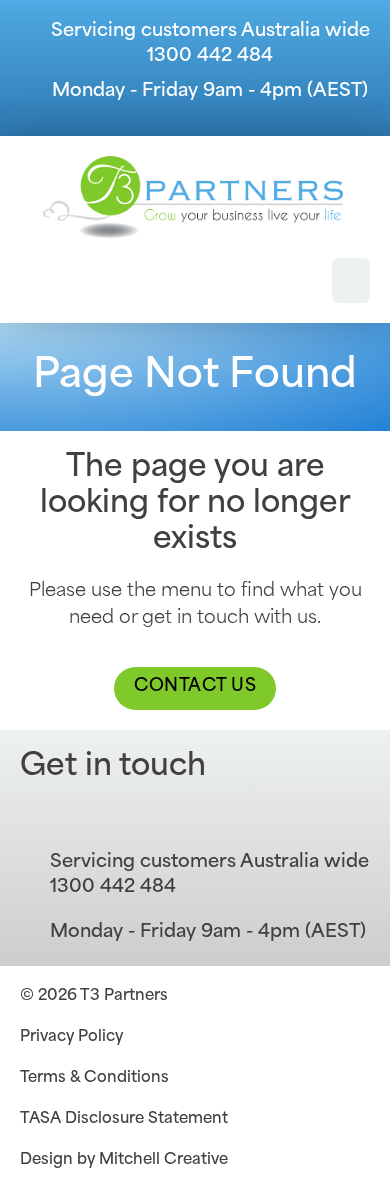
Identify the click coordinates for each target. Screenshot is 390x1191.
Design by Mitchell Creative (124, 1160)
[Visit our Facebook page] (40, 816)
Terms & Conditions (94, 1078)
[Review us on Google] (140, 816)
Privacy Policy (71, 1037)
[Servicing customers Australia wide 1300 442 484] (30, 45)
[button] (351, 280)
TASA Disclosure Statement (124, 1119)
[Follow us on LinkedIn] (90, 816)
